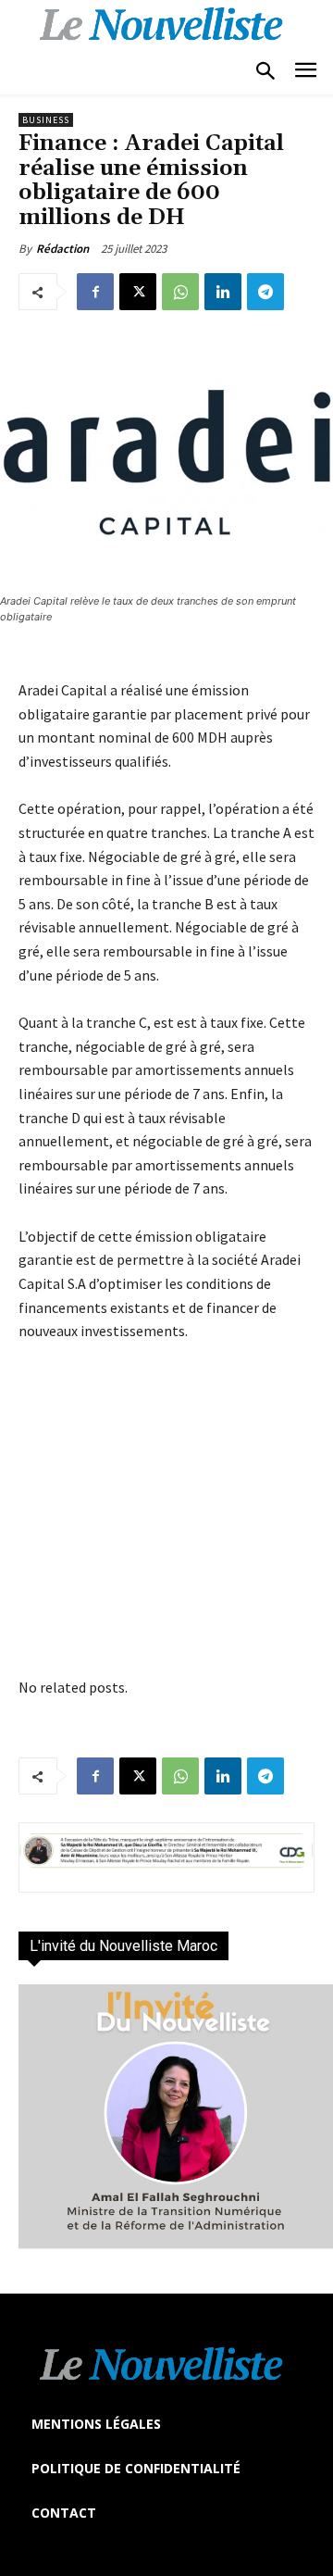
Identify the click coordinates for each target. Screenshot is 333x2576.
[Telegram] (265, 292)
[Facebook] (95, 292)
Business (46, 120)
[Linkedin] (223, 292)
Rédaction (62, 249)
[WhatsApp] (180, 292)
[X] (138, 292)
